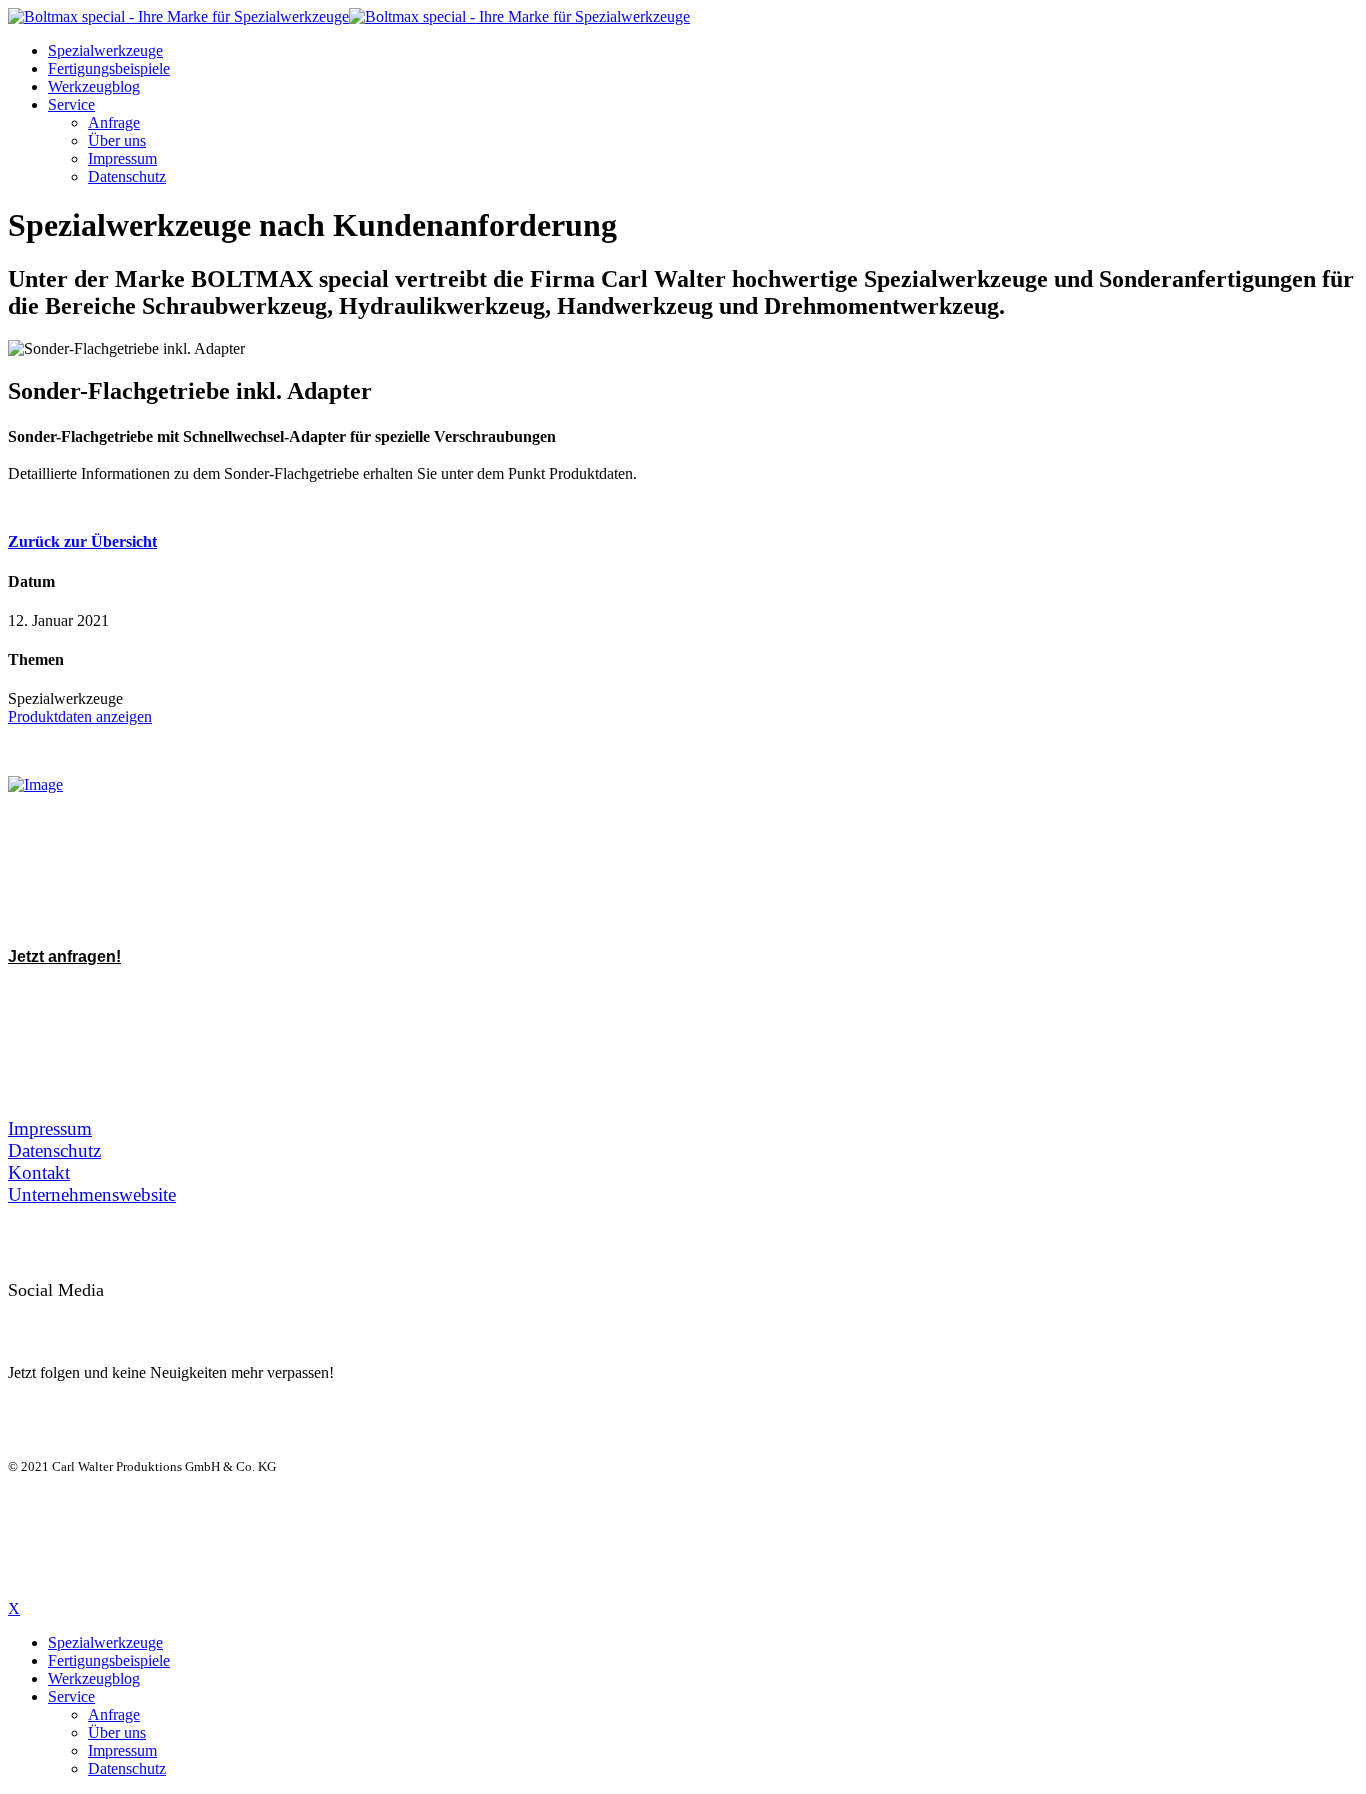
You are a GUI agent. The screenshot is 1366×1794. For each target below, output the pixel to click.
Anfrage (114, 122)
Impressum (122, 158)
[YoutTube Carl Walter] (112, 1316)
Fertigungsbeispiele (109, 68)
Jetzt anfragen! (64, 956)
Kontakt (39, 1172)
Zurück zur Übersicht (82, 541)
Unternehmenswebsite (92, 1194)
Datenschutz (127, 176)
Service (71, 104)
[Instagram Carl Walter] (200, 1316)
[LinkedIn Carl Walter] (68, 1316)
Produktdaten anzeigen (80, 716)
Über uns (117, 140)
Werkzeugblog (94, 86)
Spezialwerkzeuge (105, 50)
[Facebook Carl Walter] (156, 1316)
